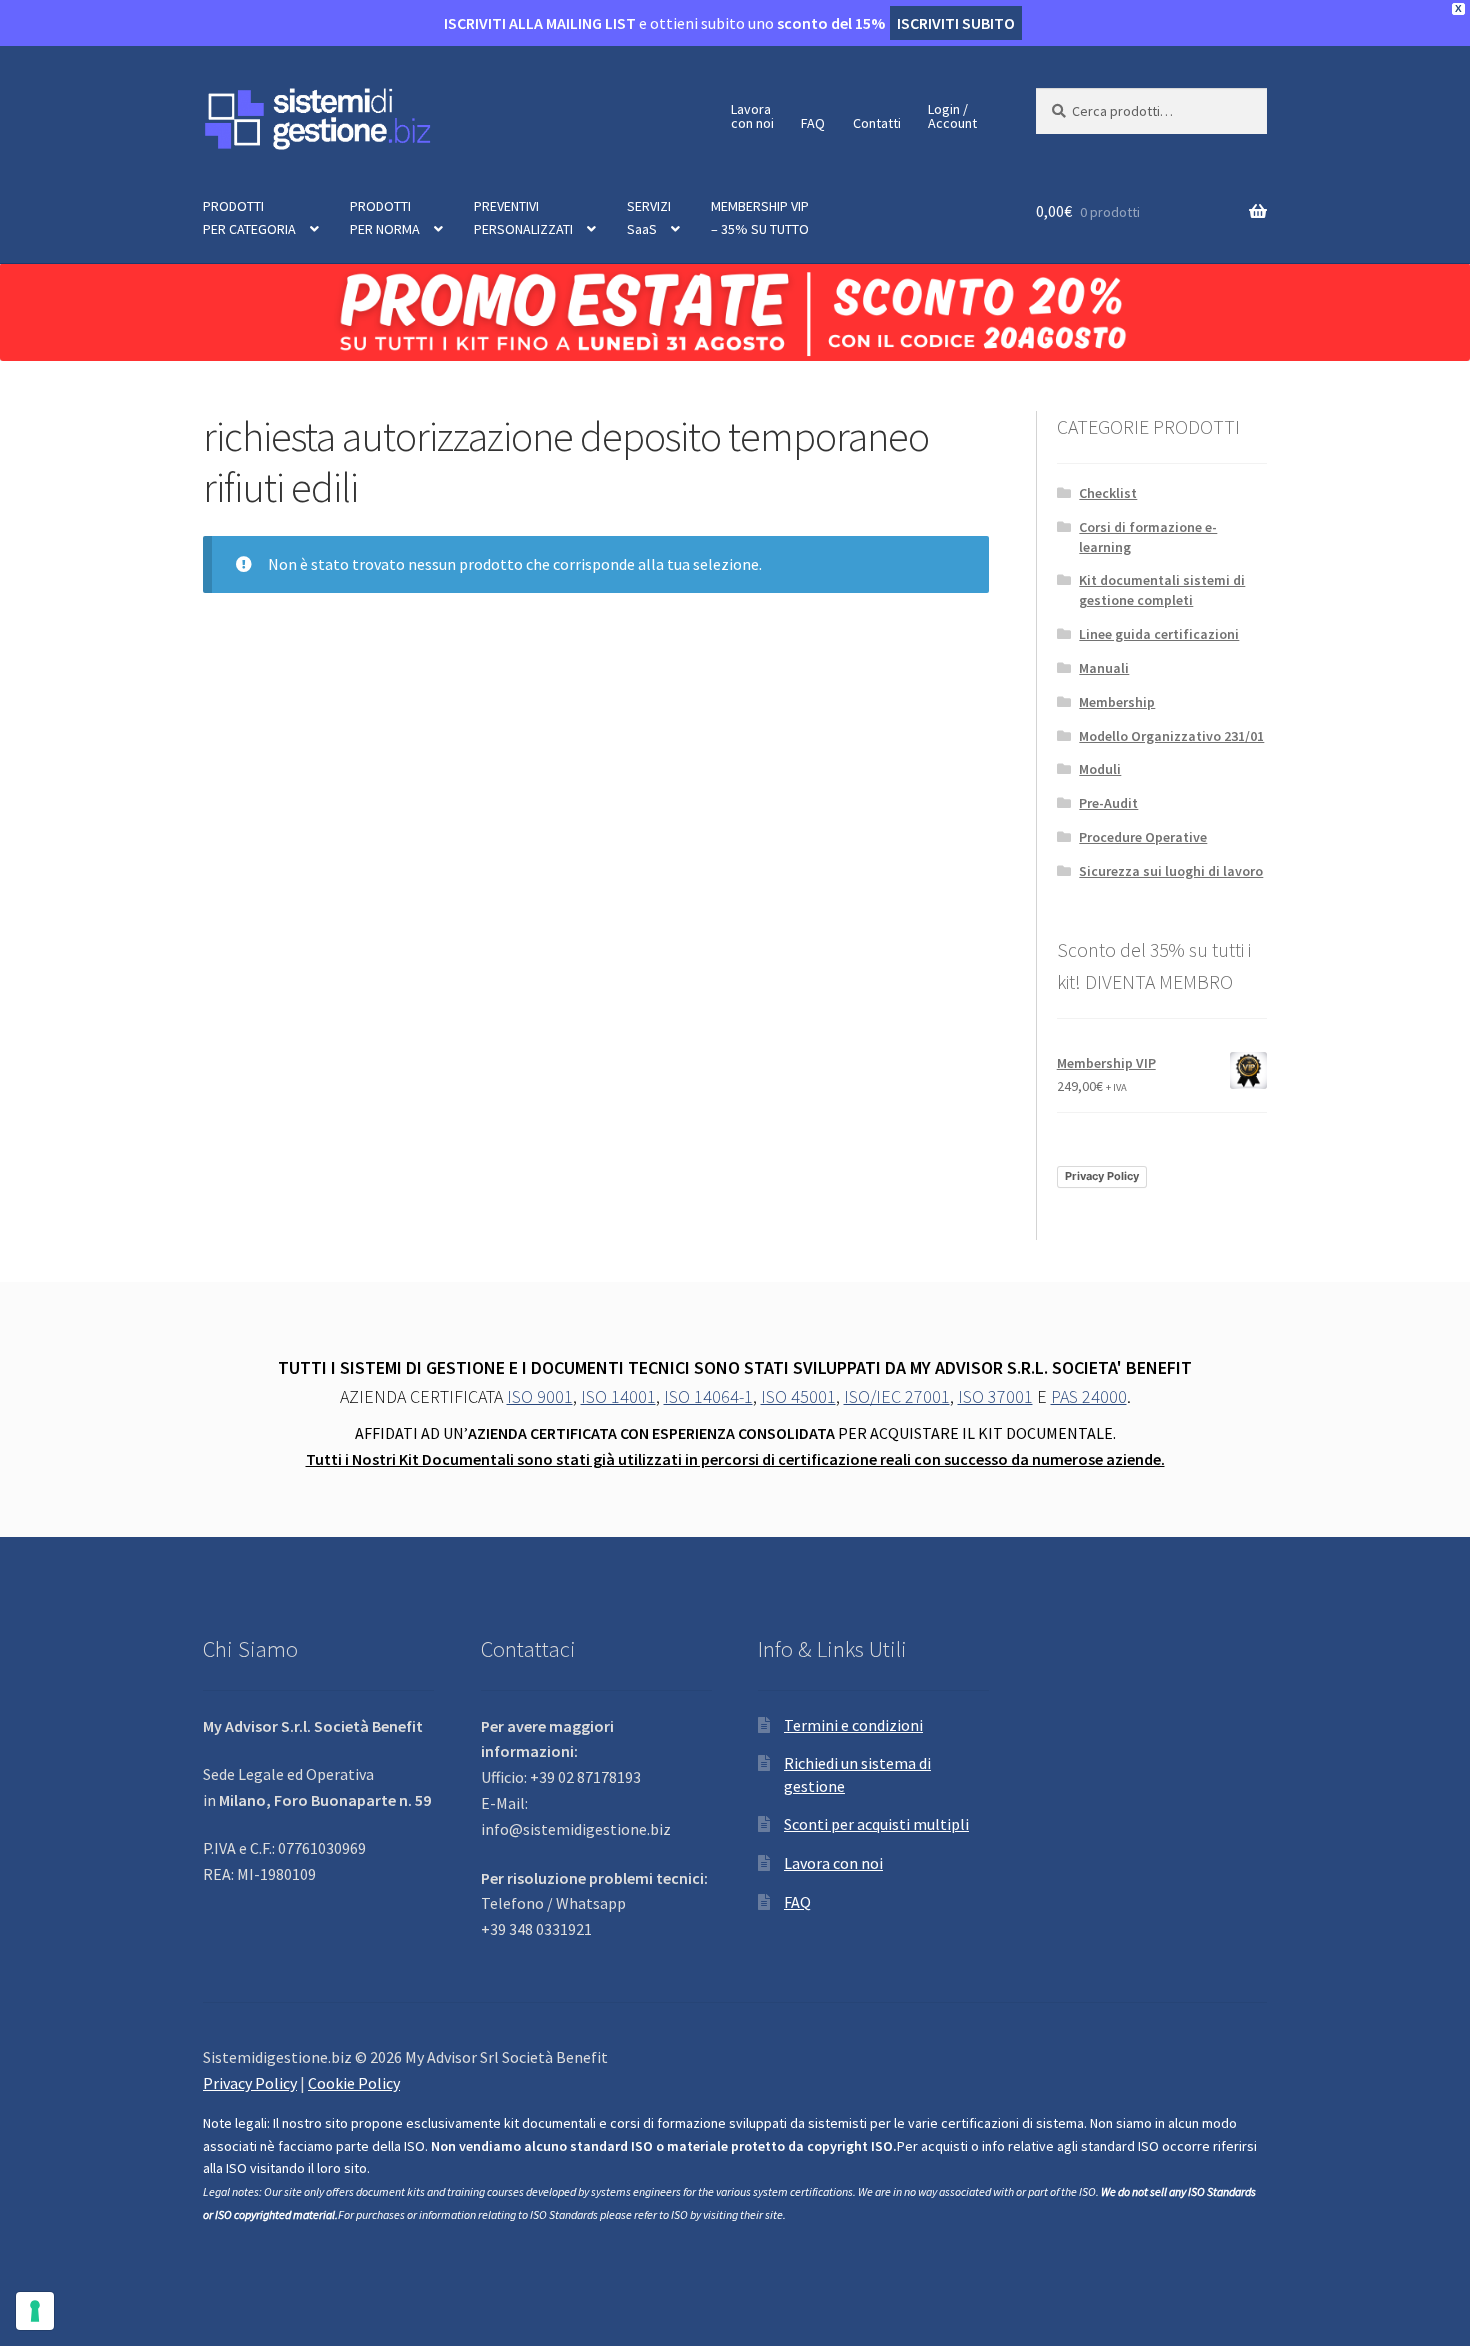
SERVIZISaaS (649, 217)
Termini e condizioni (853, 1725)
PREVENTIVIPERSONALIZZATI (523, 217)
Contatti (877, 123)
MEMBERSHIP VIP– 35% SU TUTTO (760, 217)
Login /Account (952, 116)
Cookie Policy (354, 2083)
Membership (1117, 702)
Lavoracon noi (752, 116)
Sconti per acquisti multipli (876, 1824)
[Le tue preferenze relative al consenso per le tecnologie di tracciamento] (35, 2311)
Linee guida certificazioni (1159, 634)
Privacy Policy (1102, 1176)
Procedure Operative (1143, 837)
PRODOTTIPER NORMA (385, 217)
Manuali (1104, 668)
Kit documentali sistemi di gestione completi (1162, 590)
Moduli (1100, 769)
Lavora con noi (833, 1863)
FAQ (813, 123)
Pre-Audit (1108, 803)
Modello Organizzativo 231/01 (1171, 736)
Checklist (1108, 493)
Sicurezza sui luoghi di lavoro (1171, 871)
